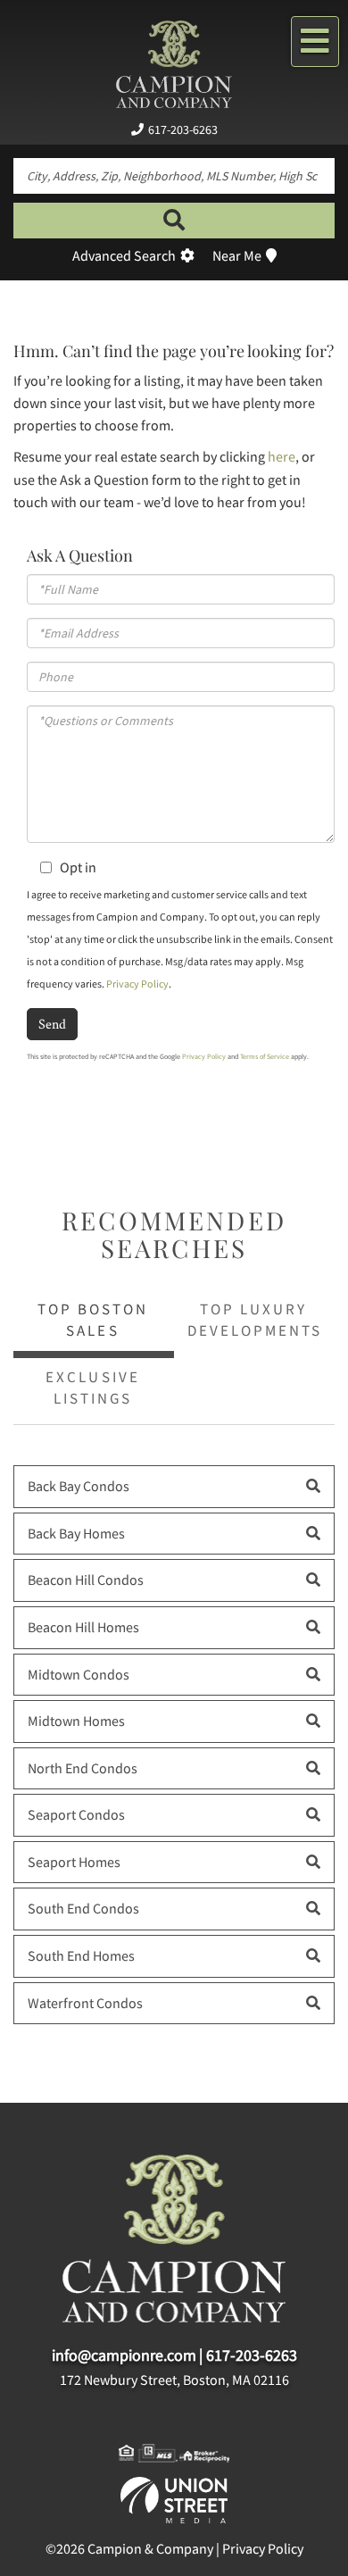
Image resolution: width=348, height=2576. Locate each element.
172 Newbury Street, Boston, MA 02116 (174, 2380)
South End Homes (81, 1955)
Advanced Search (124, 255)
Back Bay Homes (76, 1533)
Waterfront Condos (85, 2003)
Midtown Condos (79, 1674)
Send (52, 1024)
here (282, 456)
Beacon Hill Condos (86, 1580)
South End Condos (83, 1908)
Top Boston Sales (93, 1320)
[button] (174, 221)
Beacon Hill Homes (83, 1627)
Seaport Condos (76, 1814)
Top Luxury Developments (255, 1320)
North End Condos (83, 1768)
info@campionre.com (124, 2355)
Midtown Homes (76, 1721)
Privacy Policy (137, 984)
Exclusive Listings (92, 1388)
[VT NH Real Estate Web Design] (174, 2498)
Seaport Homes (74, 1862)
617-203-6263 (183, 129)
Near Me (237, 255)
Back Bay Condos (79, 1486)
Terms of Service (265, 1056)
